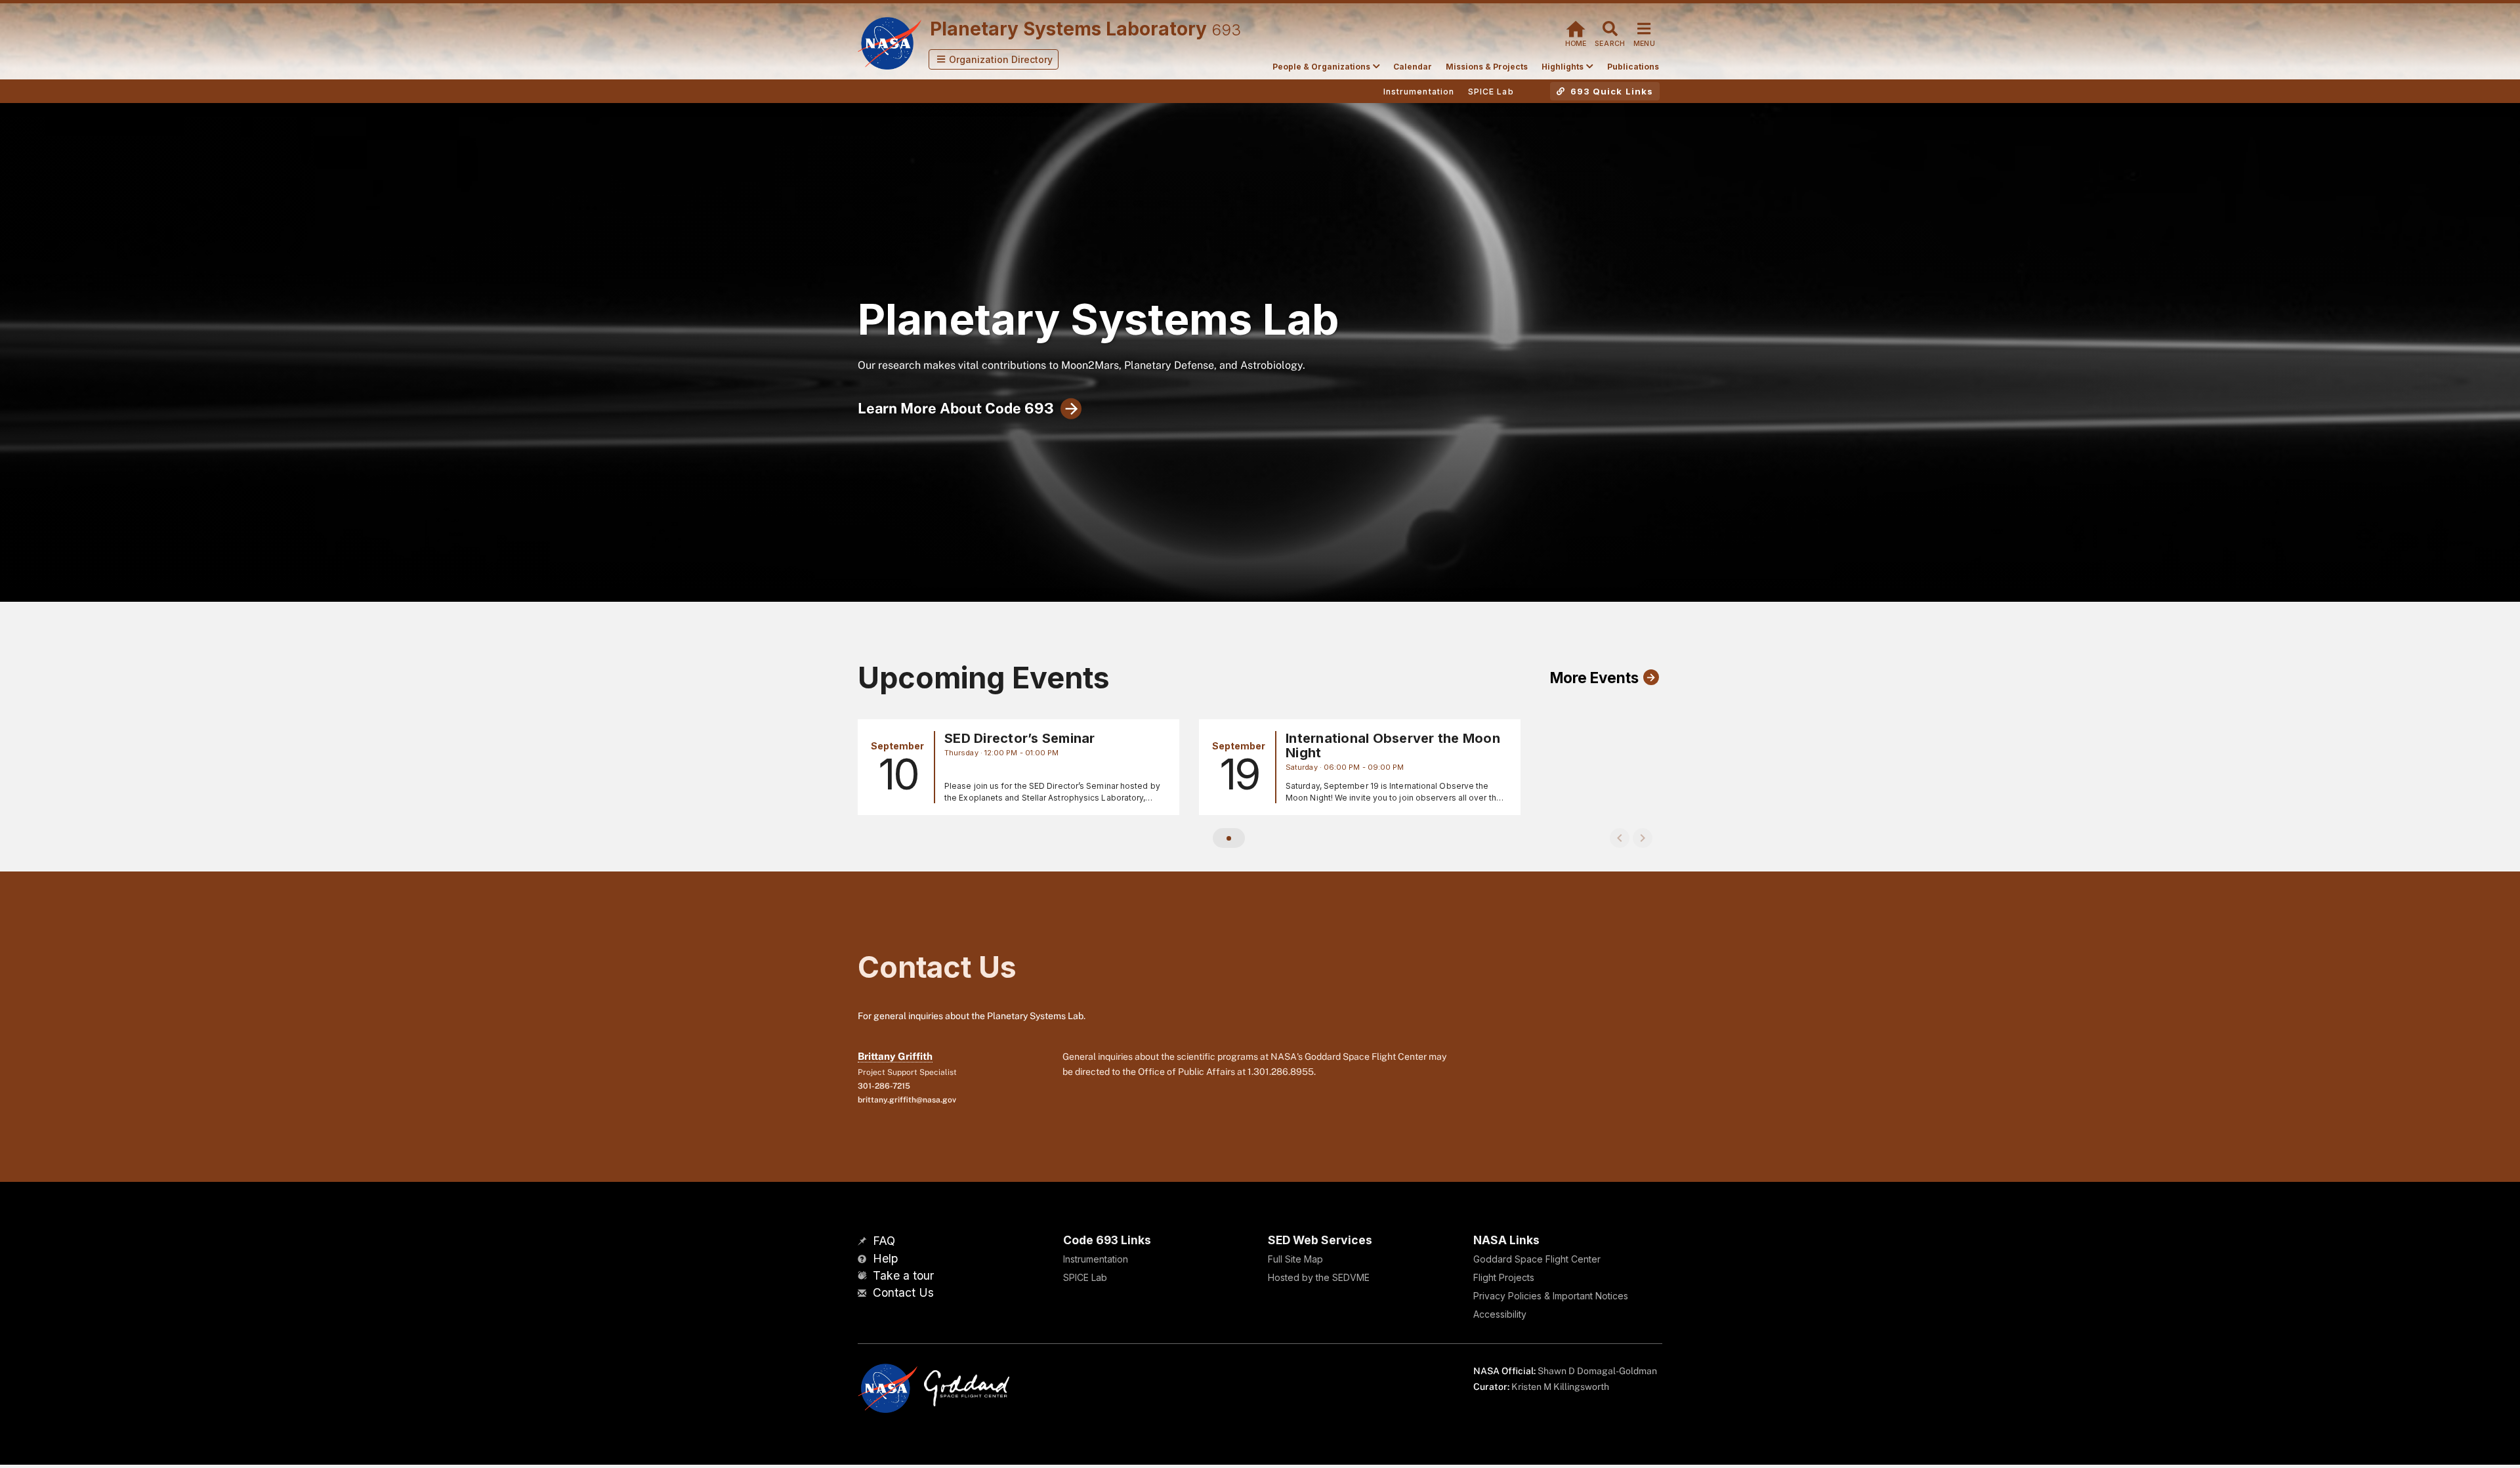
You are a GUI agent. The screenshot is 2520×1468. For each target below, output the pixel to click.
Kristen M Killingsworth (1560, 1387)
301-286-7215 (884, 1086)
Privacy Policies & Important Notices (1551, 1296)
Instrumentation (1096, 1259)
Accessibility (1500, 1314)
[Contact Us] (864, 1294)
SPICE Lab (1085, 1277)
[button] (994, 59)
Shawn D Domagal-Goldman (1597, 1371)
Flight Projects (1504, 1277)
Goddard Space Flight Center (1537, 1259)
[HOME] (1576, 27)
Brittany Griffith (895, 1056)
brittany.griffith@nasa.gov (907, 1100)
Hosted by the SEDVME (1319, 1277)
